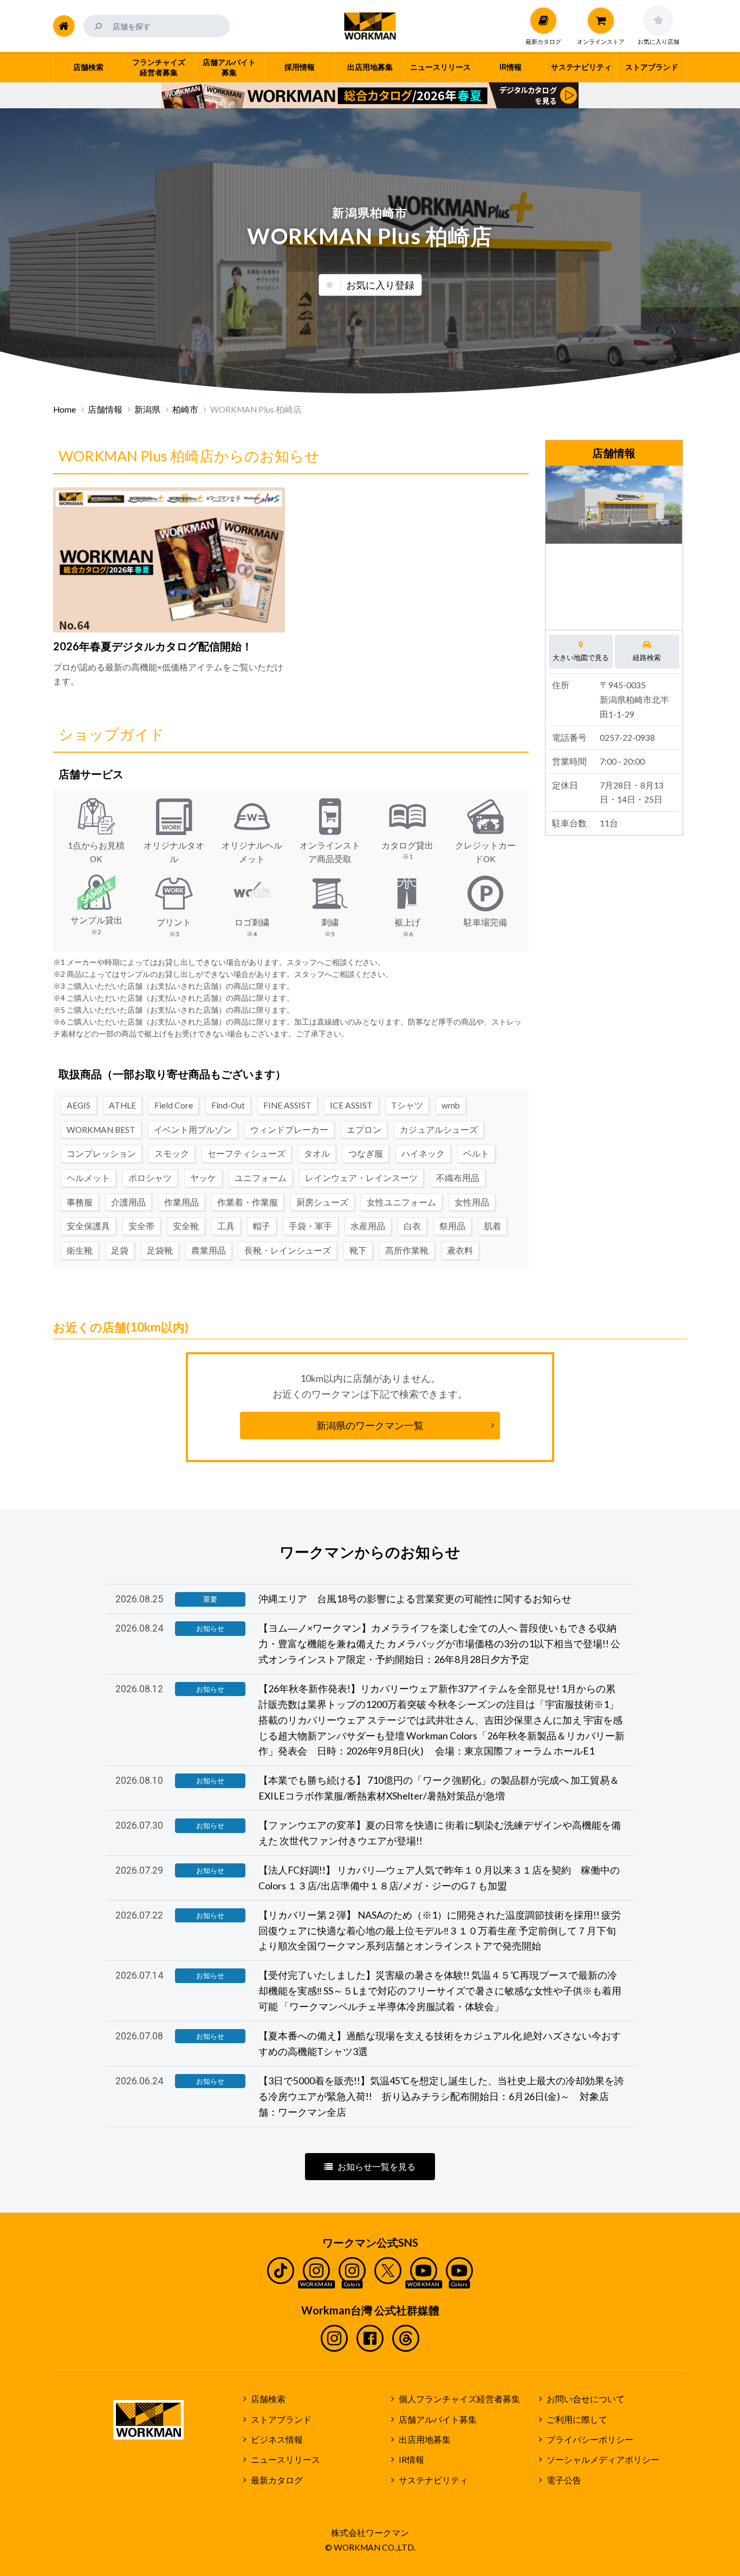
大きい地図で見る (581, 657)
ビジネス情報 (277, 2440)
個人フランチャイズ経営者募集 (459, 2399)
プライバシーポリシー (590, 2440)
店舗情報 (105, 409)
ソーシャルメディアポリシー (603, 2460)
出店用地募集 (425, 2440)
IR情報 (411, 2460)
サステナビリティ (433, 2480)
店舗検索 (268, 2399)
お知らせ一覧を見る (377, 2167)
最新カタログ (277, 2480)
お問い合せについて (586, 2399)
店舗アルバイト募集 (438, 2420)
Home (64, 409)
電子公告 (564, 2480)
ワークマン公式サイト (370, 26)
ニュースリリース (285, 2460)
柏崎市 (185, 409)
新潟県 (147, 409)
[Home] (64, 26)
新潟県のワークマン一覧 (370, 1425)
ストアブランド (281, 2420)
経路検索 (647, 657)
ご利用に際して (577, 2420)
